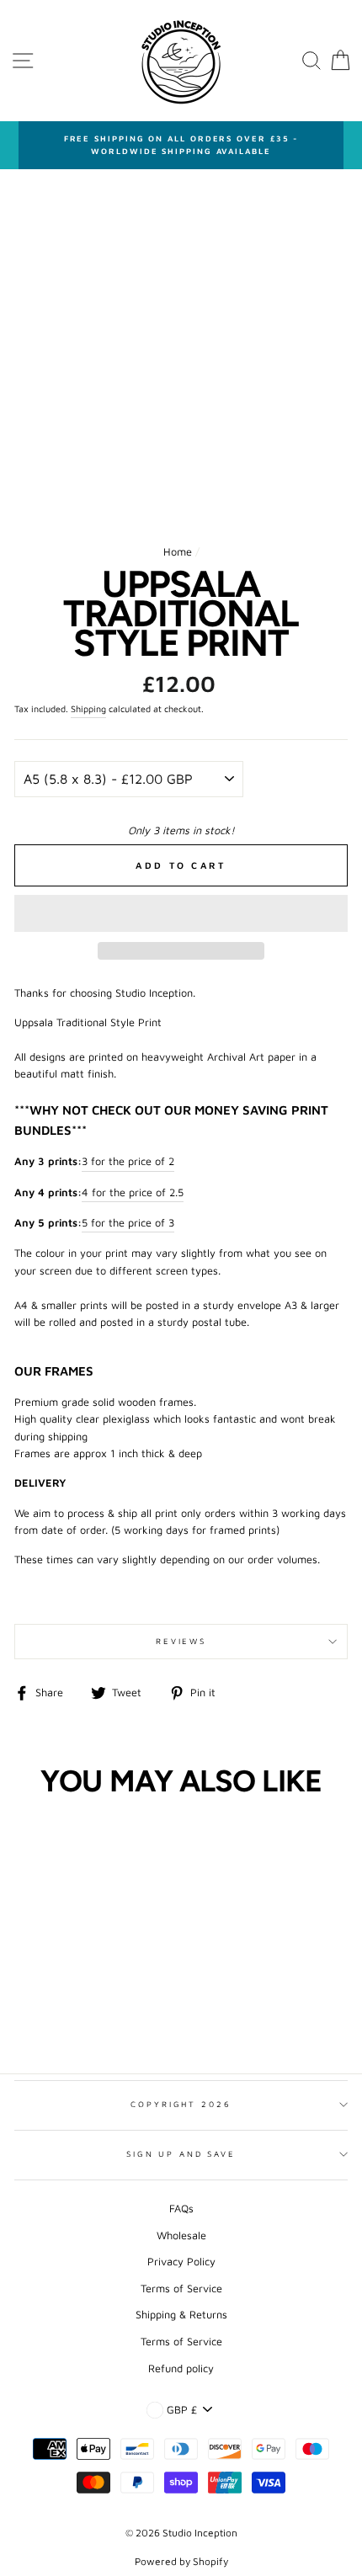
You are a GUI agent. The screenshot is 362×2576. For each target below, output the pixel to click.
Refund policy (181, 2368)
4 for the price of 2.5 (133, 1192)
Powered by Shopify (181, 2561)
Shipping (88, 709)
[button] (181, 913)
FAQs (181, 2209)
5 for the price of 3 (128, 1223)
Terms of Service (181, 2289)
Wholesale (181, 2235)
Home (178, 552)
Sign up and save (181, 2154)
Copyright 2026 (181, 2104)
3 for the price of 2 (128, 1161)
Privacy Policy (181, 2262)
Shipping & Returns (181, 2315)
